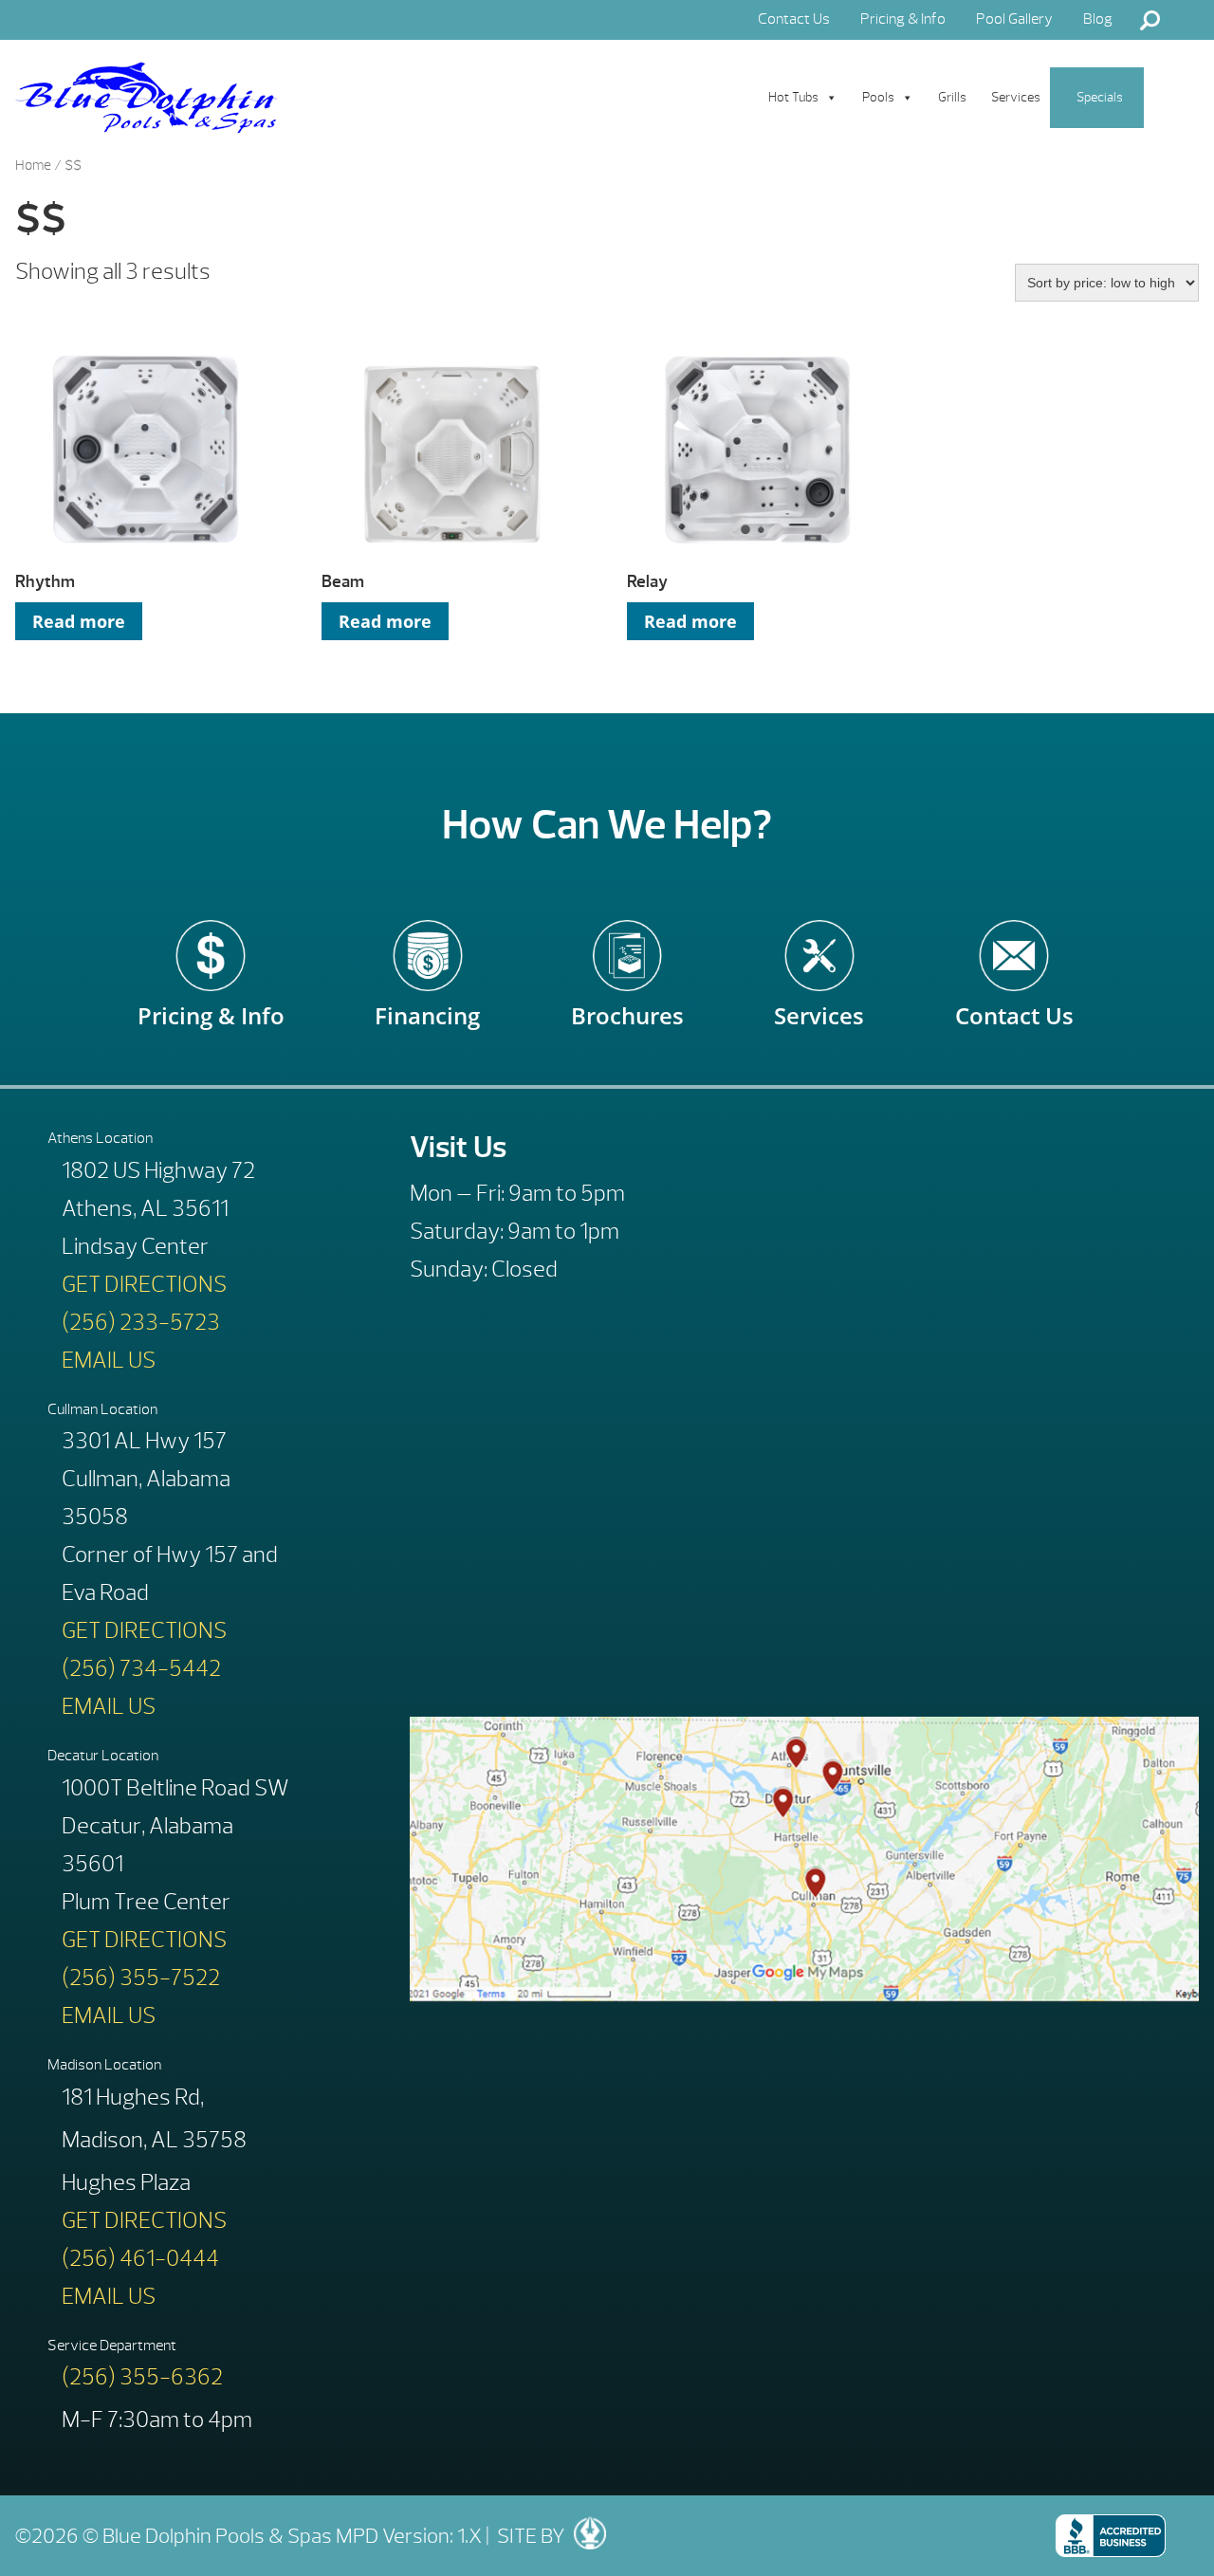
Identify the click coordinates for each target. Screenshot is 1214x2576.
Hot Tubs (793, 97)
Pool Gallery (1014, 19)
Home (33, 166)
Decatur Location (103, 1756)
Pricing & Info (903, 19)
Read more (79, 621)
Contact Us (794, 19)
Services (1016, 97)
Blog (1098, 19)
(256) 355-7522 (141, 1978)
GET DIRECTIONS (144, 1284)
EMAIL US (109, 1360)
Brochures (627, 1002)
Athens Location (100, 1138)
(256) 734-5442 (141, 1668)
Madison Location (104, 2065)
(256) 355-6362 (142, 2377)
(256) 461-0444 (140, 2258)
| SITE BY (524, 2536)
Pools (878, 97)
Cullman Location (102, 1409)
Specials (1100, 97)
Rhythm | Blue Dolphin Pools (147, 98)
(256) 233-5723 (141, 1322)
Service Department (112, 2346)
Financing (427, 1002)
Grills (952, 97)
